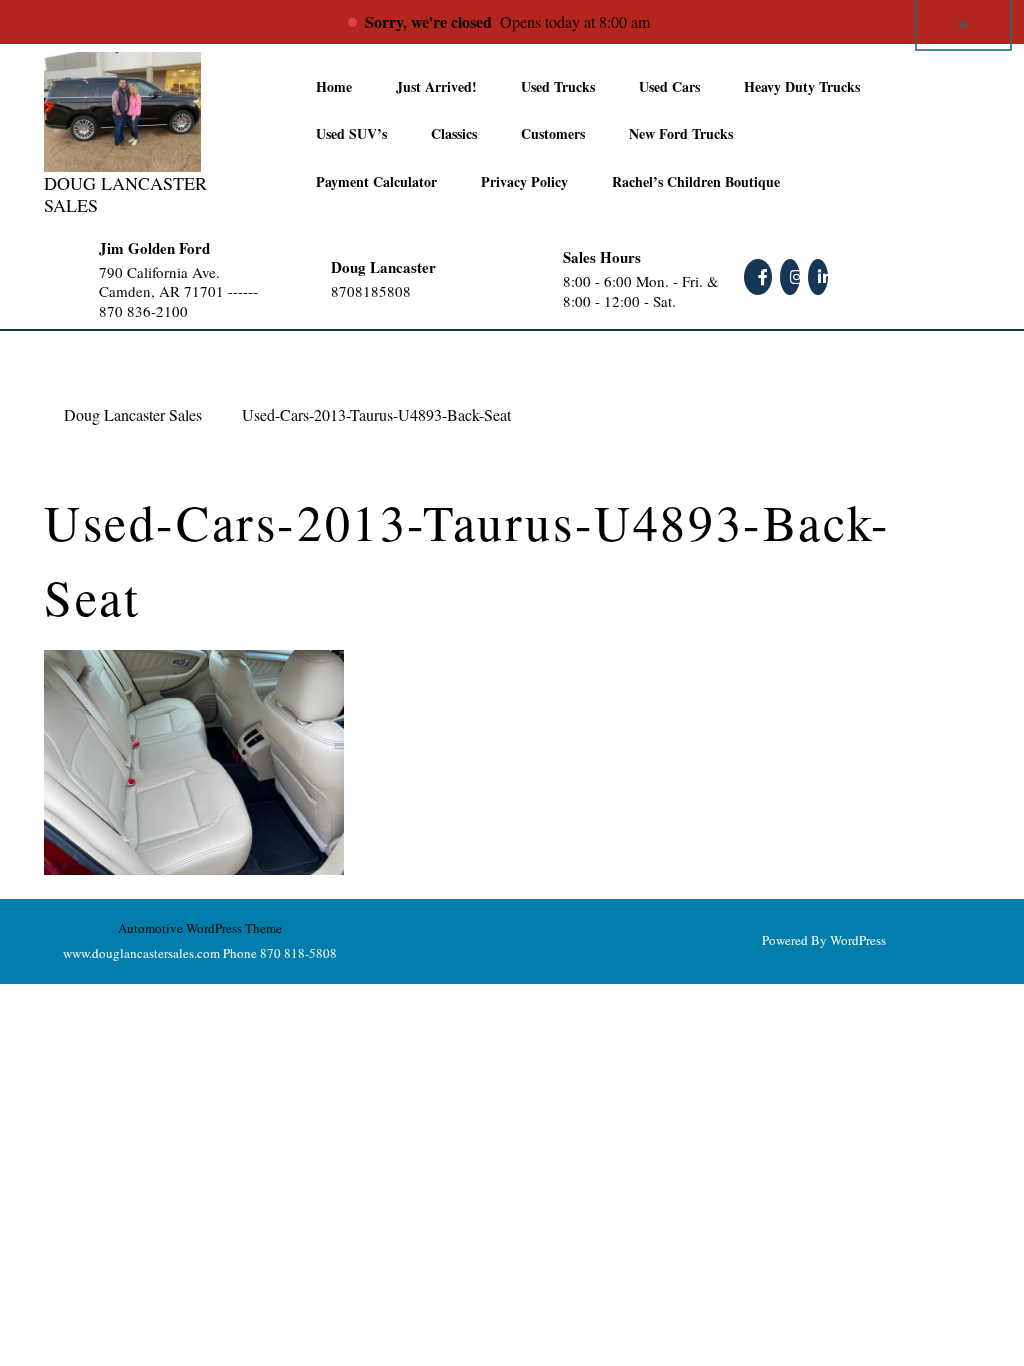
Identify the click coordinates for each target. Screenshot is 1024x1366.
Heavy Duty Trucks (802, 86)
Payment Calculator (376, 181)
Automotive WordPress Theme (200, 928)
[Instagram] (792, 276)
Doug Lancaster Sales (125, 194)
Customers (553, 133)
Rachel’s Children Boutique (696, 181)
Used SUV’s (351, 133)
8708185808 (410, 291)
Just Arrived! (436, 86)
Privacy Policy (524, 181)
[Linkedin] (820, 276)
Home (334, 86)
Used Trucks (558, 86)
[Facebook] (760, 276)
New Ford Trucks (681, 133)
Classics (454, 133)
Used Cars (669, 86)
